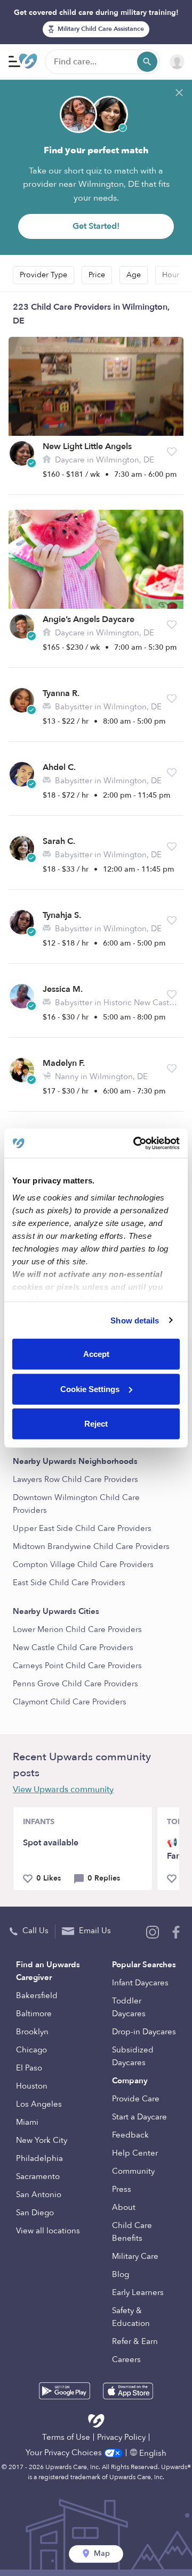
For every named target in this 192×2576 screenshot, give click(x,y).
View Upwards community (63, 1790)
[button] (172, 452)
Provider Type (43, 275)
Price (97, 275)
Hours (172, 275)
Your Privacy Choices (65, 2453)
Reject (96, 1424)
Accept (96, 1354)
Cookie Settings (90, 1389)
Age (134, 275)
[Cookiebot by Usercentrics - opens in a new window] (135, 1143)
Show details (135, 1320)
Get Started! (96, 226)
